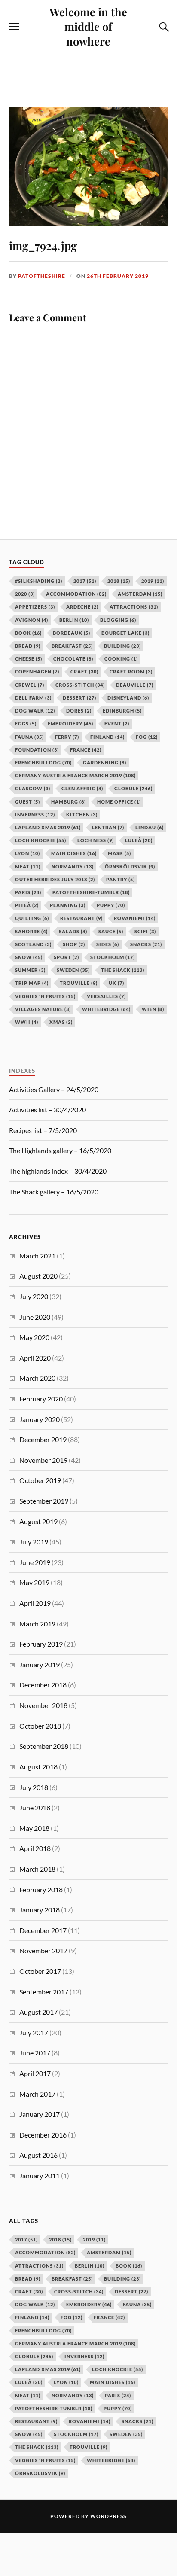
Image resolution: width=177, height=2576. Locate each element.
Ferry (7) (67, 737)
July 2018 (34, 1787)
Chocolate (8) (73, 659)
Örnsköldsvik (40, 2473)
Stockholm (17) (113, 957)
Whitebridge (111, 2460)
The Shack (37, 2447)
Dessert (131, 2291)
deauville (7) (135, 685)
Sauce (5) (111, 931)
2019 (94, 2240)
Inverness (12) (35, 815)
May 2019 (34, 1582)
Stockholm (76, 2434)
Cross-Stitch (79, 2291)
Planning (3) (68, 905)
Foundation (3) (37, 750)
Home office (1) (119, 802)
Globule (34, 2356)
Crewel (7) (30, 685)
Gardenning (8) (105, 763)
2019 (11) (153, 581)
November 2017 (43, 1950)
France (109, 2317)
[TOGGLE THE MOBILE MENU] (14, 27)
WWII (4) (27, 1022)
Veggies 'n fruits (45, 2460)
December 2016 (43, 2135)
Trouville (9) (79, 983)
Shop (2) (74, 944)
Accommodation (45, 2252)
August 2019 (38, 1521)
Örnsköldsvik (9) (130, 866)
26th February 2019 (118, 276)
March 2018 (37, 1869)
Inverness (84, 2356)
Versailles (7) (106, 996)
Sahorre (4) (31, 931)
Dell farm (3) (33, 698)
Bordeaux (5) (72, 633)
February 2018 (41, 1889)
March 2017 (37, 2094)
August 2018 (38, 1767)
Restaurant (36, 2421)
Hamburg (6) (69, 802)
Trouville (88, 2447)
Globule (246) (133, 788)
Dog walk (35, 2304)
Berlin (90, 2266)
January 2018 (40, 1910)
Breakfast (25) (72, 646)
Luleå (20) (139, 840)
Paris (118, 2395)
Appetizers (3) (35, 607)
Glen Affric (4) (82, 788)
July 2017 (34, 2032)
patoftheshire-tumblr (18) (91, 892)
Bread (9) (28, 646)
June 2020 (35, 1317)
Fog (72, 2317)
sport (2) (66, 957)
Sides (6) (108, 944)
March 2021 (37, 1256)
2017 (26, 2240)
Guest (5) (27, 802)
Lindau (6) (150, 827)
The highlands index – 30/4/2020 (58, 1171)
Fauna (137, 2304)
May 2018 (34, 1828)
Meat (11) (28, 866)
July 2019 (34, 1542)
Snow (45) (29, 957)
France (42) (86, 750)
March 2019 (37, 1624)
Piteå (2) (27, 905)
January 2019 (40, 1664)
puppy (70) (111, 905)
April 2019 (35, 1603)
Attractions (39, 2266)
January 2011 (40, 2176)
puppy (118, 2408)
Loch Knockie (117, 2369)
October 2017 (40, 1971)
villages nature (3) (43, 1009)
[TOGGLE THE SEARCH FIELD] (163, 27)
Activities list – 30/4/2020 (47, 1110)
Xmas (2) (61, 1022)
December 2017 (43, 1930)
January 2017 (40, 2114)
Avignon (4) (32, 620)
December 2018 (43, 1685)
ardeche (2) (82, 607)
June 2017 (35, 2053)
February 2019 (41, 1644)
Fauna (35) (29, 737)
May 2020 (34, 1337)
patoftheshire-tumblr (54, 2408)
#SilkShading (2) (39, 581)
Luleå (29, 2382)
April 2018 (35, 1848)
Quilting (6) (32, 918)
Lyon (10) (27, 853)
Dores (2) (79, 711)
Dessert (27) (79, 698)
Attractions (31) (134, 607)
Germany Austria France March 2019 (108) (75, 775)
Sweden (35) (73, 970)
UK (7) (116, 983)
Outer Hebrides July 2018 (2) (55, 879)
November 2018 (43, 1705)
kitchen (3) (82, 815)
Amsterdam (109, 2252)
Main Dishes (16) (74, 853)
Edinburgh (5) (122, 711)
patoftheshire (42, 276)
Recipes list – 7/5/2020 (43, 1130)
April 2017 (35, 2073)
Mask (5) (119, 853)
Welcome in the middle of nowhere (88, 26)
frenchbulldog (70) (43, 763)
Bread (28, 2279)
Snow (29, 2434)
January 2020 (40, 1419)
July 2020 (34, 1296)
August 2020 (38, 1276)
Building (122, 2279)
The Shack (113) (123, 970)
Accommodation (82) (76, 594)
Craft (29, 2291)
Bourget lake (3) (125, 633)
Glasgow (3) (33, 788)
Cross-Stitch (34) (80, 685)
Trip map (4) (32, 983)
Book (129, 2266)
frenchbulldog (43, 2331)
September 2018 (44, 1746)
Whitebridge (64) (106, 1009)
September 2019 (44, 1501)
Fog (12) (147, 737)
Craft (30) (84, 671)
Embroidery (89, 2304)
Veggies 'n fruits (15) (45, 996)
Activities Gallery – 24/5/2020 (54, 1089)
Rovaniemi (90, 2421)
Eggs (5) (26, 723)
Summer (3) (30, 970)
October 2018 (40, 1726)
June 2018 (35, 1807)
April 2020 (35, 1358)
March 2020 (37, 1378)
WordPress (108, 2516)
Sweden (126, 2434)
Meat (28, 2395)
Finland (32, 2317)
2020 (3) (25, 594)
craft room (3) (131, 671)
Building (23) (122, 646)
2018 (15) (119, 581)
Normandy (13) (73, 866)
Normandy (73, 2395)
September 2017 (44, 1992)
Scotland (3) (33, 944)
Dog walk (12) (35, 711)
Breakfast (72, 2279)
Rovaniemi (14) (135, 918)
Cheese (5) (29, 659)
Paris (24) (28, 892)
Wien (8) (153, 1009)
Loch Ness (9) (96, 840)
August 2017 (38, 2012)
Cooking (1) (121, 659)
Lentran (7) (108, 827)
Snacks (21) (146, 944)
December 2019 (43, 1439)
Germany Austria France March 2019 (75, 2343)
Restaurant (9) (81, 918)
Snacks (137, 2421)
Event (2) (117, 723)
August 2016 (38, 2155)
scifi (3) (145, 931)
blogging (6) (118, 620)
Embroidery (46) (70, 723)
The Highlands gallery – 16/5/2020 (60, 1150)
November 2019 (43, 1460)
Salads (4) (73, 931)
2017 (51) (85, 581)
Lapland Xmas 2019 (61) (48, 827)
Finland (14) (107, 737)
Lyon (66, 2382)
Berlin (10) (74, 620)
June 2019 (35, 1562)
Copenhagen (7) (37, 671)
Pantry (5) (121, 879)
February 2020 (41, 1399)
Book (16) (28, 633)
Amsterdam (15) (140, 594)
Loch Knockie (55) (41, 840)
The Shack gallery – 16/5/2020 (54, 1192)
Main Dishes (113, 2382)
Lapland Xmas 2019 (48, 2369)
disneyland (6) (128, 698)
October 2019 (40, 1480)
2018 (60, 2240)
